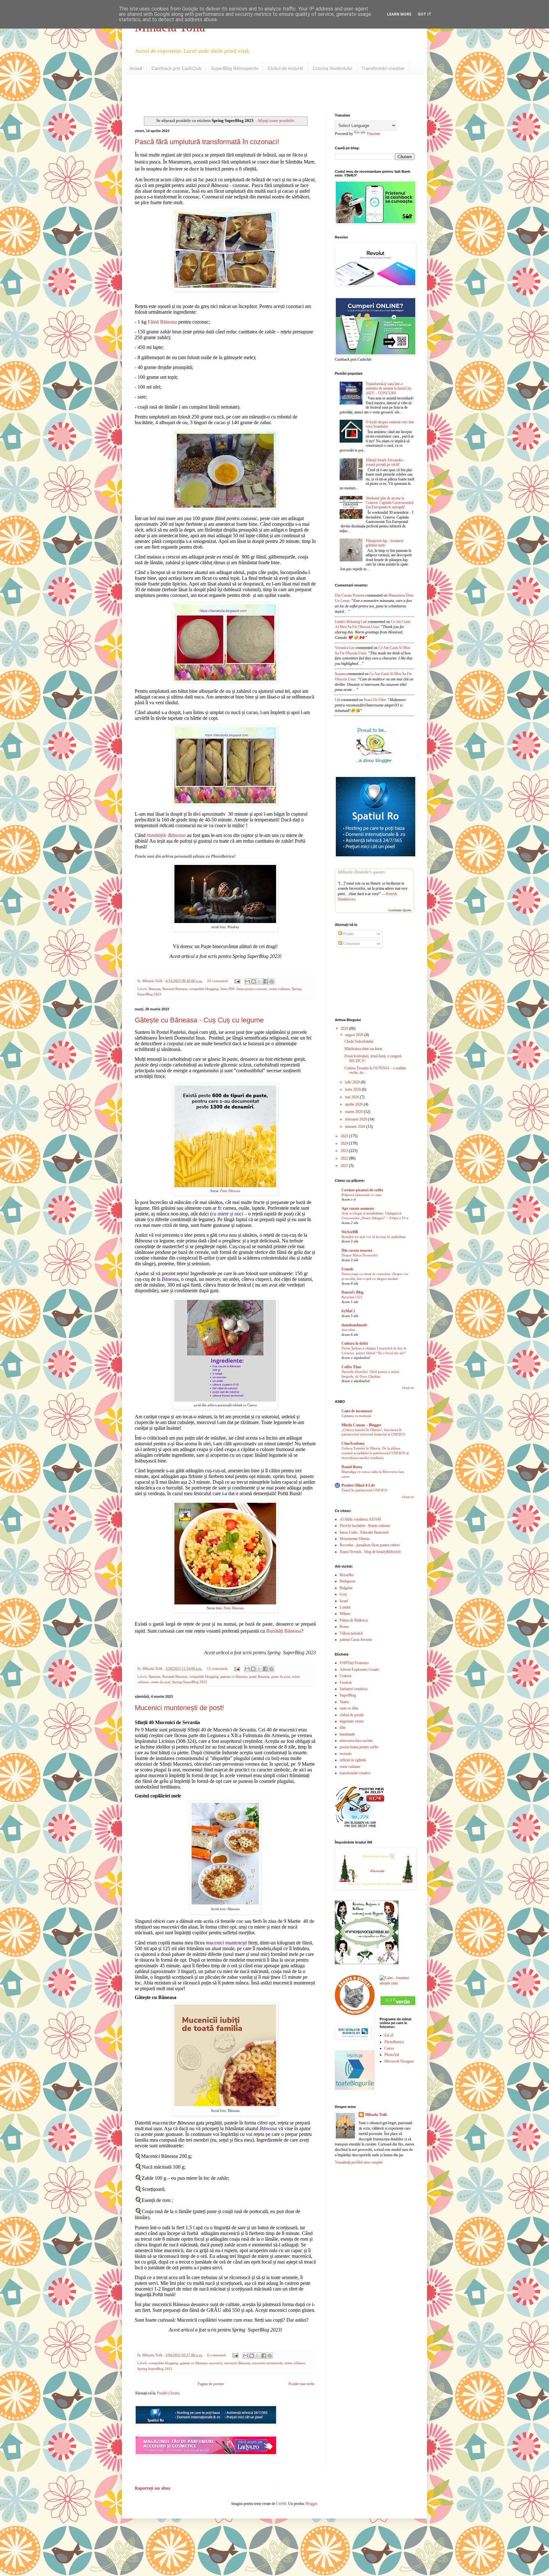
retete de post (161, 1682)
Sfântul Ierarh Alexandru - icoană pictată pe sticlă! (385, 462)
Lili (337, 700)
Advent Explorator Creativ (359, 1669)
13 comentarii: (218, 1669)
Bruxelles (347, 1575)
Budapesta (347, 1581)
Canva (389, 2048)
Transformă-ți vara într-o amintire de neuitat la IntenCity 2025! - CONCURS (389, 388)
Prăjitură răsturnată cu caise (362, 1195)
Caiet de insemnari (357, 1411)
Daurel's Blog (352, 1292)
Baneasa (155, 989)
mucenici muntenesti (267, 2363)
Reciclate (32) (352, 1297)
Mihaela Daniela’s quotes (361, 872)
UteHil (281, 2504)
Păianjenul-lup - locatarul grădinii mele (384, 543)
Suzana (340, 674)
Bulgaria (346, 1588)
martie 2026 (354, 1112)
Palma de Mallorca (354, 1620)
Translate (373, 134)
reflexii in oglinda (353, 1760)
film (343, 1728)
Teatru (344, 1702)
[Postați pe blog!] (254, 981)
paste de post (281, 1676)
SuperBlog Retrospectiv (235, 68)
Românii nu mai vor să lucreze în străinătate (374, 1237)
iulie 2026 (353, 1082)
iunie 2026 (353, 1089)
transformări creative (355, 1773)
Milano (345, 1614)
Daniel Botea (352, 1467)
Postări (348, 934)
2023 (345, 1151)
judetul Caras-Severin (356, 1640)
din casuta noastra (350, 595)
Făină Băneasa (162, 322)
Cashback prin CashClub (176, 68)
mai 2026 (352, 1097)
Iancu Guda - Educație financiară (364, 1532)
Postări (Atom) (168, 2393)
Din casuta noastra (357, 1250)
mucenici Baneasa (237, 2363)
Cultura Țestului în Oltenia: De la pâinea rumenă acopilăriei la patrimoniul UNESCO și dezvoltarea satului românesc (375, 1453)
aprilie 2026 (354, 1104)
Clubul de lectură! (285, 68)
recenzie (346, 1754)
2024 (345, 1143)
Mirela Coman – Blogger (361, 1425)
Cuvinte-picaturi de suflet (362, 1190)
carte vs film (349, 1708)
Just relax (348, 1330)
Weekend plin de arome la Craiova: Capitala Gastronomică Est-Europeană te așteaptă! (390, 503)
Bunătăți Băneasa (284, 1631)
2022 (345, 1158)
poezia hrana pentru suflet (359, 1747)
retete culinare (279, 989)
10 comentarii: (218, 981)
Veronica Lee (345, 648)
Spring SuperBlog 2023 (190, 1682)
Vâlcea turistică (351, 1633)
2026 (345, 1028)
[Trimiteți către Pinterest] (272, 981)
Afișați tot (408, 1388)
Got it (425, 14)
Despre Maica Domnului (359, 1255)
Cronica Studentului (332, 68)
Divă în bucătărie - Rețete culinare (365, 1526)
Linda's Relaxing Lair (351, 622)
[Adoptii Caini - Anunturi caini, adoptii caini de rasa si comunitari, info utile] (397, 1983)
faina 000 (227, 989)
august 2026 (355, 1035)
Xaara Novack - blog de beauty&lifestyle (370, 1552)
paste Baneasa (259, 1676)
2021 (345, 1166)
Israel (344, 1601)
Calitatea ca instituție (356, 1416)
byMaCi (348, 1311)
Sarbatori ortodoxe (354, 1689)
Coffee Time (351, 1367)
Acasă (136, 68)
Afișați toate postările (276, 120)
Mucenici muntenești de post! (179, 1708)
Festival (346, 1683)
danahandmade (354, 1325)
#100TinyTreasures (354, 1663)
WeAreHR (350, 1232)
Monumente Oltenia (355, 1539)
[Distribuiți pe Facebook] (266, 981)
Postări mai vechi (301, 2384)
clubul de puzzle (352, 1715)
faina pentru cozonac (252, 989)
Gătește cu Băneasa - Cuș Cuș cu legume (199, 1020)
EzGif (389, 2035)
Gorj (343, 1594)
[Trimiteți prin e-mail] (247, 981)
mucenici (216, 2363)
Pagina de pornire (211, 2384)
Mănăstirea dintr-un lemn (363, 1049)
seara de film (375, 700)
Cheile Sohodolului (359, 1041)
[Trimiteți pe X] (260, 981)
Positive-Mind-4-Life (358, 1485)
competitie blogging (204, 989)
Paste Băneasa (230, 1191)
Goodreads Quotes (400, 910)
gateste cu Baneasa (234, 1676)
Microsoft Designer (399, 2061)
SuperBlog (348, 1695)
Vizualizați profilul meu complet (359, 2162)
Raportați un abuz (152, 2488)
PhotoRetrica (394, 2042)
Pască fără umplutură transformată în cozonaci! (207, 142)
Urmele (347, 1269)
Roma (344, 1627)
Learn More (399, 14)
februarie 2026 (356, 1119)
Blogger (311, 2504)
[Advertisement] (209, 93)
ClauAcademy (353, 1443)
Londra (345, 1607)
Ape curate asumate (358, 1208)
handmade (347, 1734)
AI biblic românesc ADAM (360, 1519)
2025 (345, 1136)
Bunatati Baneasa (175, 989)
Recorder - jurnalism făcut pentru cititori (370, 1545)
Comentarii (351, 944)
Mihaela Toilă (376, 2115)
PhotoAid (392, 2055)
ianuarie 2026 (356, 1127)
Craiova (346, 1676)
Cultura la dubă (355, 1343)
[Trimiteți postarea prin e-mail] (237, 981)
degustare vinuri (352, 1721)
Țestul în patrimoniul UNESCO (364, 1490)
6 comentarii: (217, 2355)
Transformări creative (383, 68)
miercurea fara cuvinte (356, 1741)
